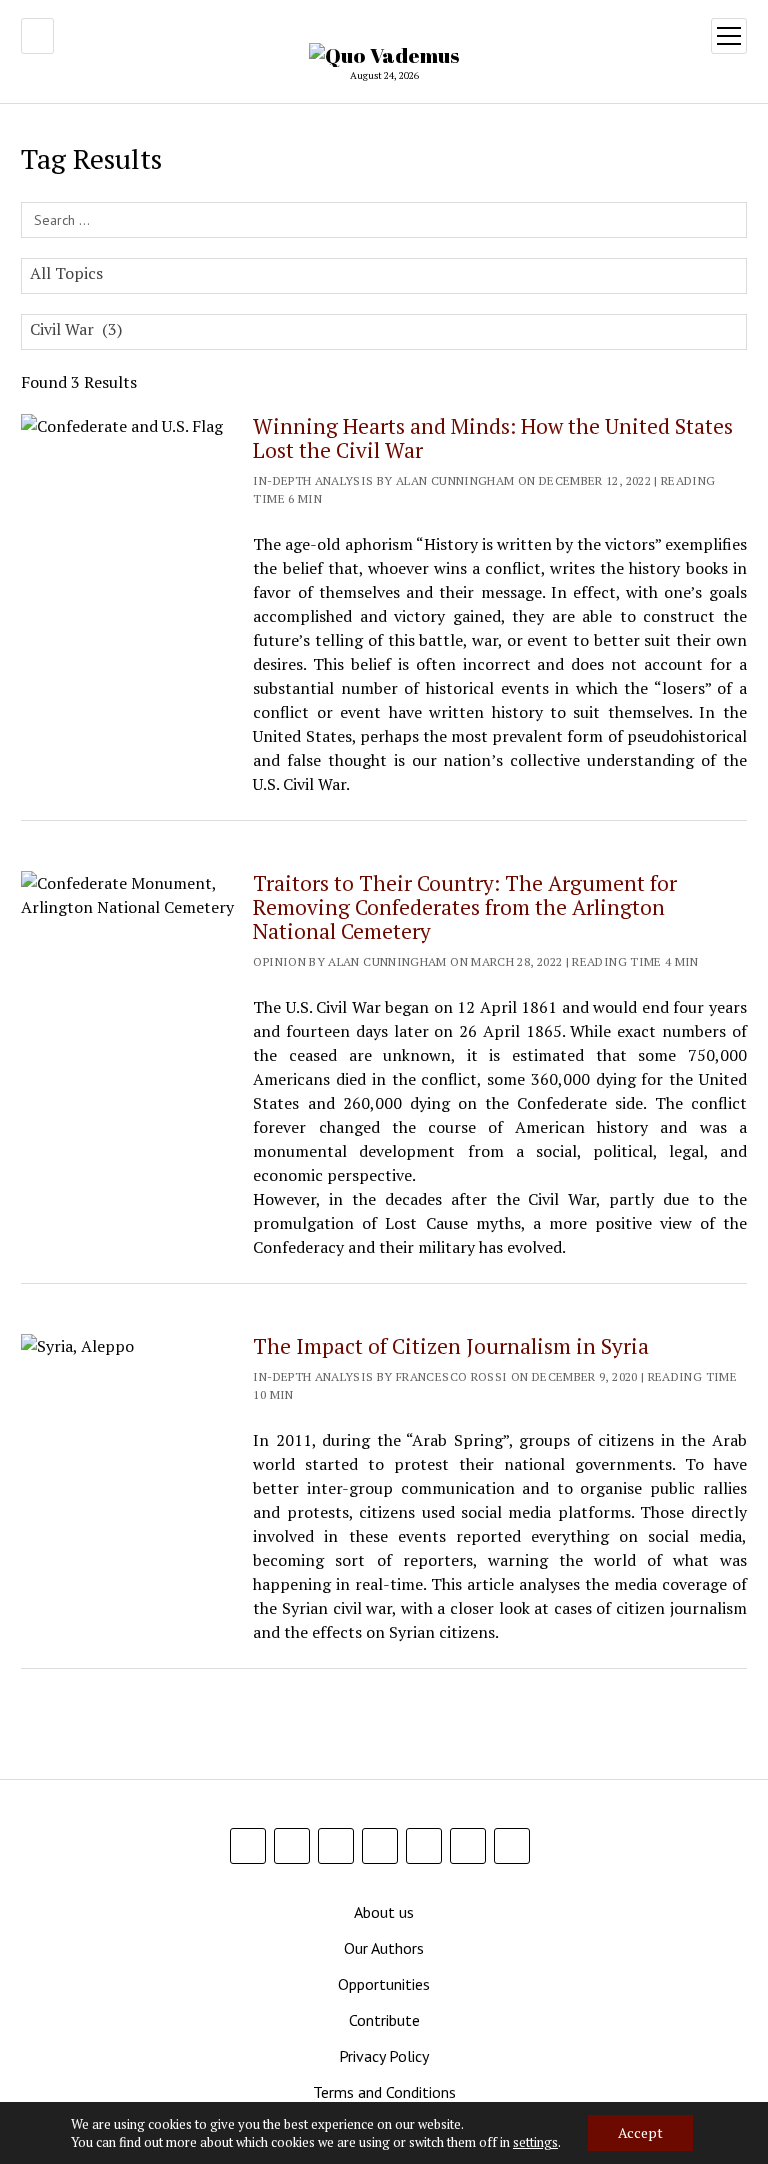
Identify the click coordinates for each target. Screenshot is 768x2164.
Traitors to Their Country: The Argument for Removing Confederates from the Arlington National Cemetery (465, 907)
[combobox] (383, 276)
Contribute (384, 2020)
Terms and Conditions (384, 2092)
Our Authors (384, 1948)
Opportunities (384, 1984)
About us (384, 1912)
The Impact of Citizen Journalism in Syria (451, 1346)
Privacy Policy (384, 2056)
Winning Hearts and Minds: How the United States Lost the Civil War (493, 438)
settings (535, 2142)
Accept (640, 2132)
